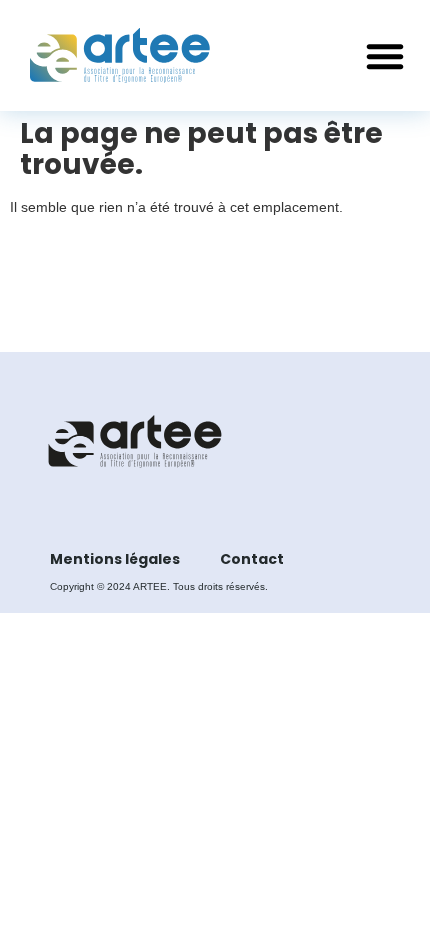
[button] (385, 56)
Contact (252, 559)
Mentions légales (115, 559)
